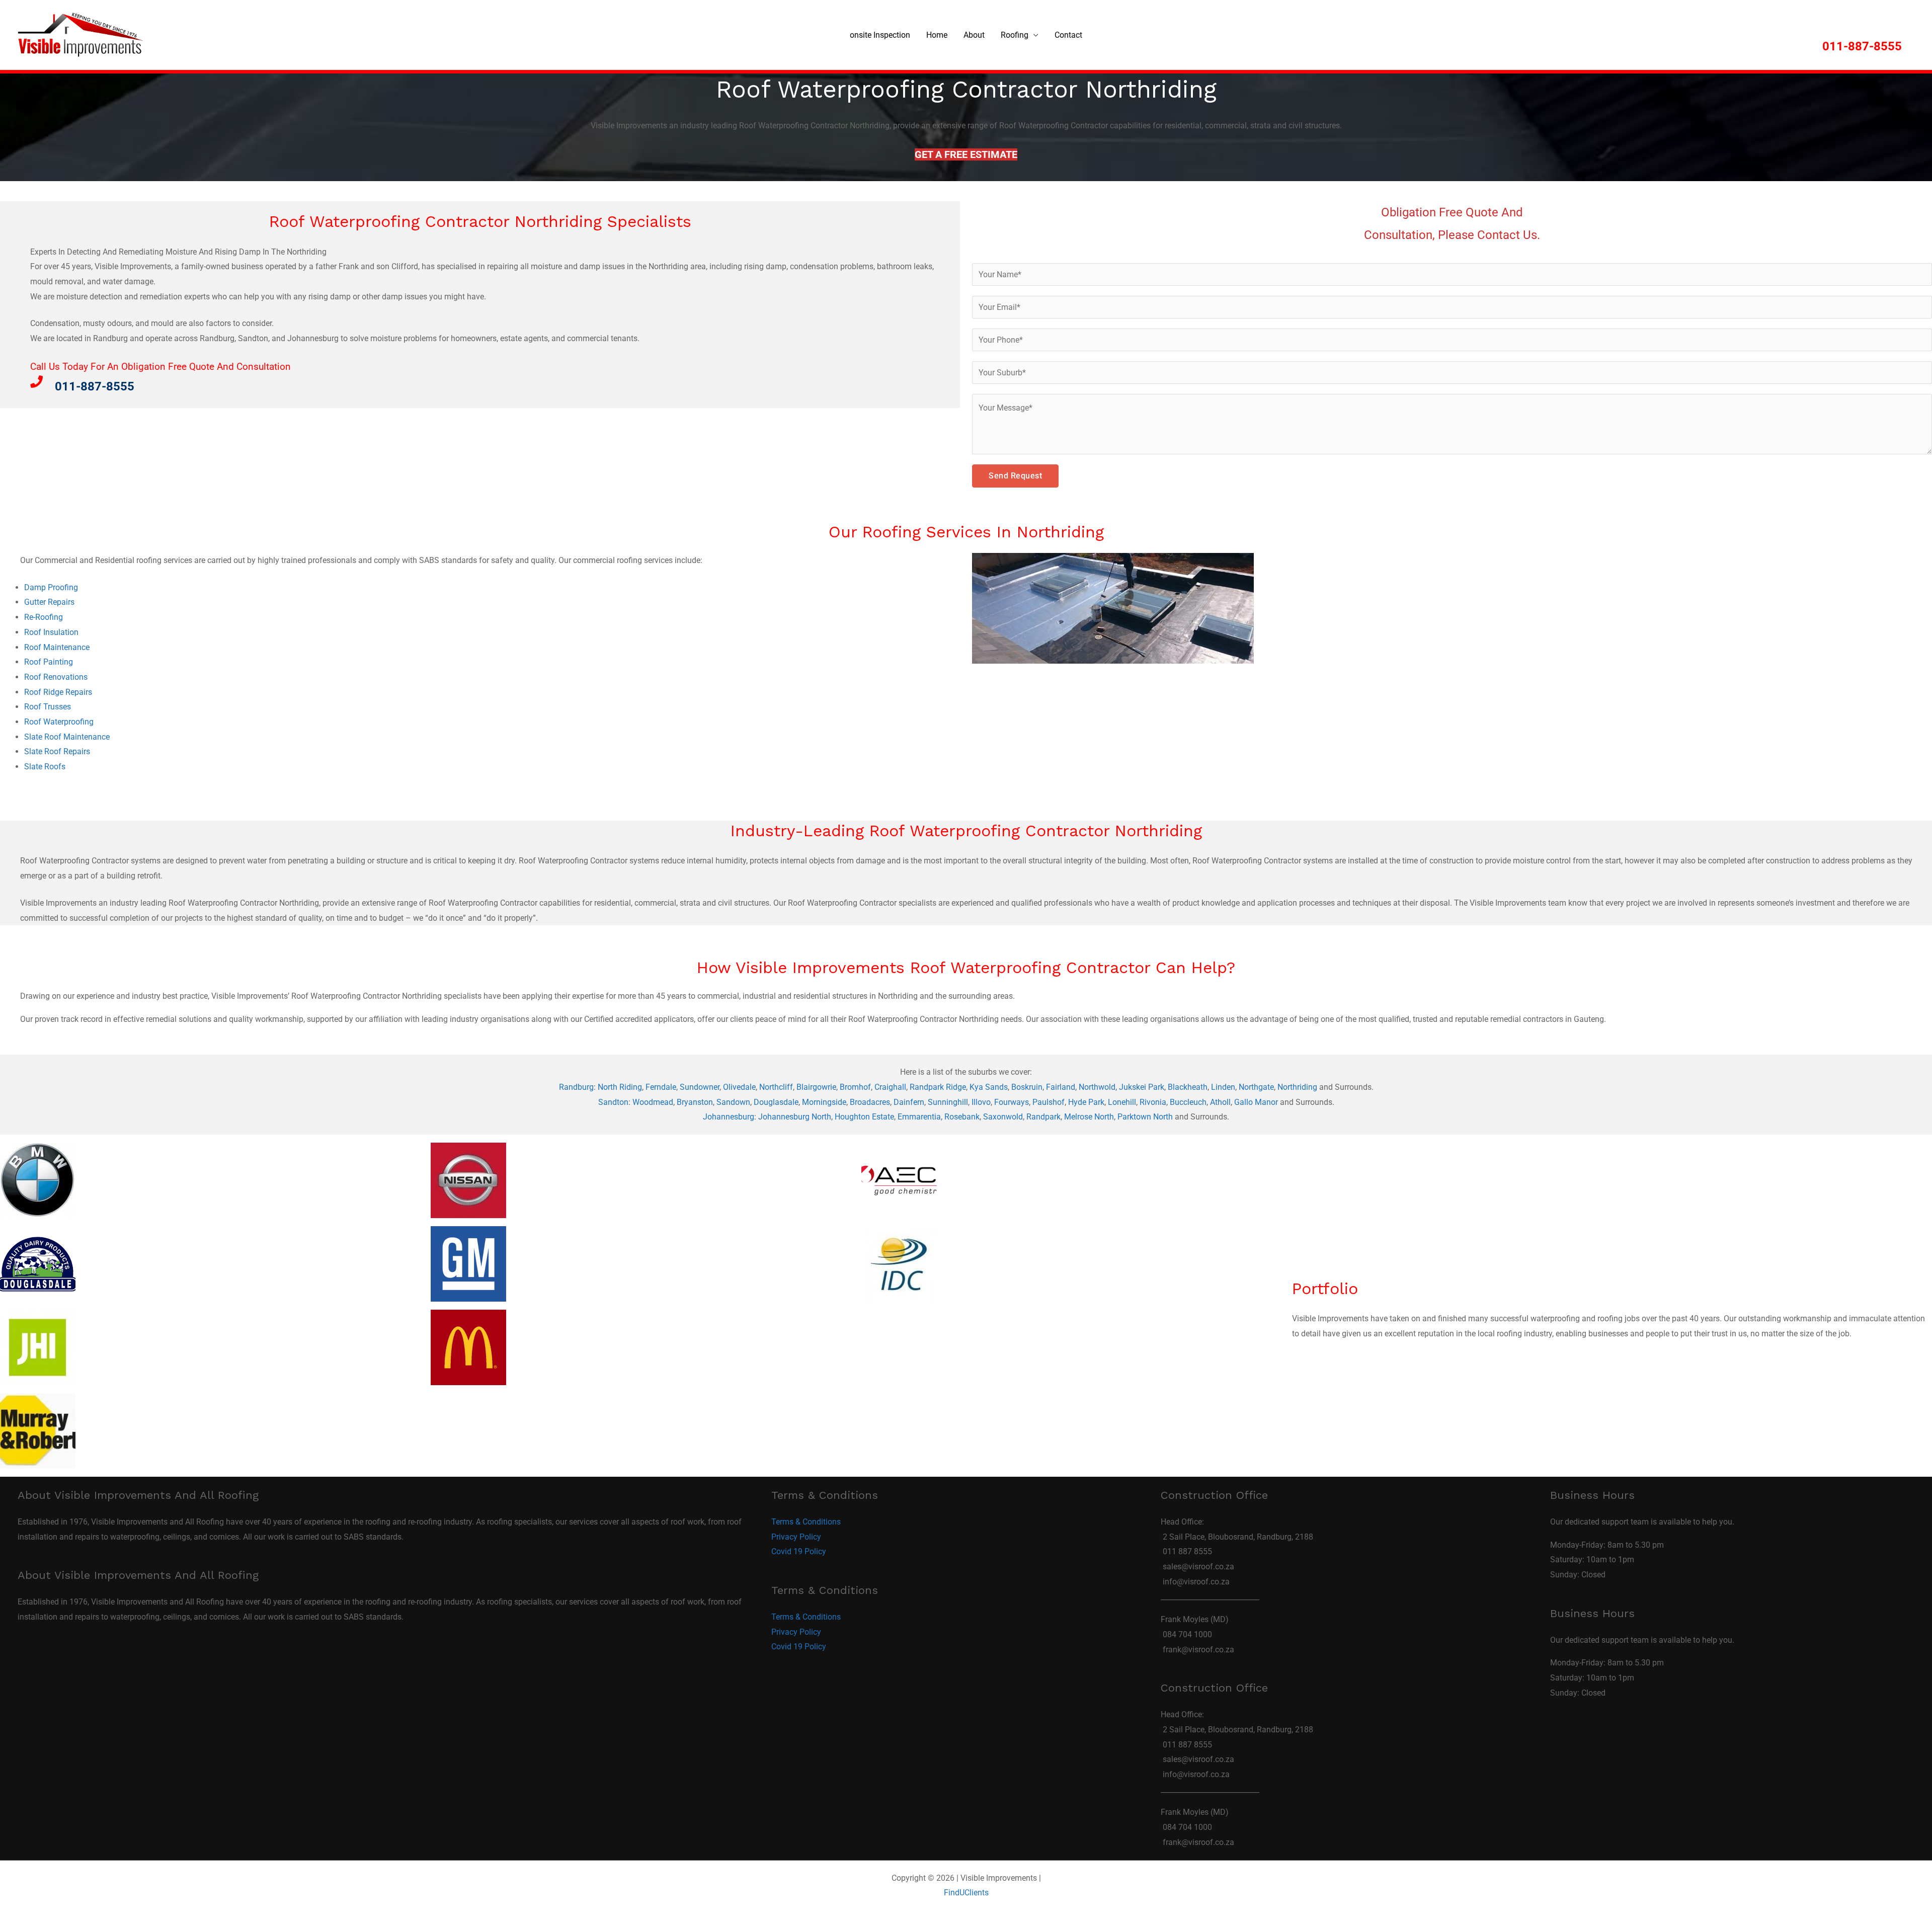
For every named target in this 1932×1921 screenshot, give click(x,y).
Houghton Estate (864, 1117)
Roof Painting (49, 662)
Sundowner (700, 1087)
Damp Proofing (51, 587)
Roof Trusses (48, 707)
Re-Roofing (44, 617)
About (974, 35)
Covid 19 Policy (799, 1551)
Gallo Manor (1256, 1102)
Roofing (1015, 35)
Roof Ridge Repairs (58, 692)
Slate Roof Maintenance (67, 737)
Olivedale (739, 1087)
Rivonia (1153, 1102)
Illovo (981, 1102)
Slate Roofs (45, 767)
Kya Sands (989, 1087)
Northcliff (776, 1087)
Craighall (890, 1087)
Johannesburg (729, 1117)
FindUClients (966, 1893)
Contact (1068, 35)
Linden (1223, 1087)
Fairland (1061, 1087)
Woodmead (653, 1102)
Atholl (1220, 1102)
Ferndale (661, 1087)
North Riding (620, 1087)
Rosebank (962, 1117)
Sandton (613, 1102)
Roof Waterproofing (59, 722)
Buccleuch (1188, 1102)
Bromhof (855, 1087)
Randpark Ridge (938, 1087)
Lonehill (1122, 1102)
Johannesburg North (795, 1117)
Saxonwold (1003, 1117)
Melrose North (1089, 1117)
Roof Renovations (56, 677)
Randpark (1043, 1117)
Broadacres (870, 1102)
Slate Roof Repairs (57, 751)
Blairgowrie (816, 1087)
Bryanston (695, 1102)
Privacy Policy (796, 1537)
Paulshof (1049, 1102)
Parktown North (1145, 1117)
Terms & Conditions (806, 1522)
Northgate (1256, 1087)
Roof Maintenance (57, 647)
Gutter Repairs (49, 602)
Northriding (1297, 1087)
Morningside (824, 1102)
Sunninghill (948, 1102)
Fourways (1012, 1102)
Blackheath (1188, 1087)
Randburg (576, 1087)
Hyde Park (1086, 1102)
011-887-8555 (1862, 46)
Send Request (1015, 476)
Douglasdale (776, 1102)
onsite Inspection (880, 35)
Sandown (733, 1102)
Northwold (1097, 1087)
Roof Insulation (51, 632)
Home (937, 35)
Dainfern (909, 1102)
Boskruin (1027, 1087)
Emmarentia (919, 1117)
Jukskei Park (1142, 1087)
